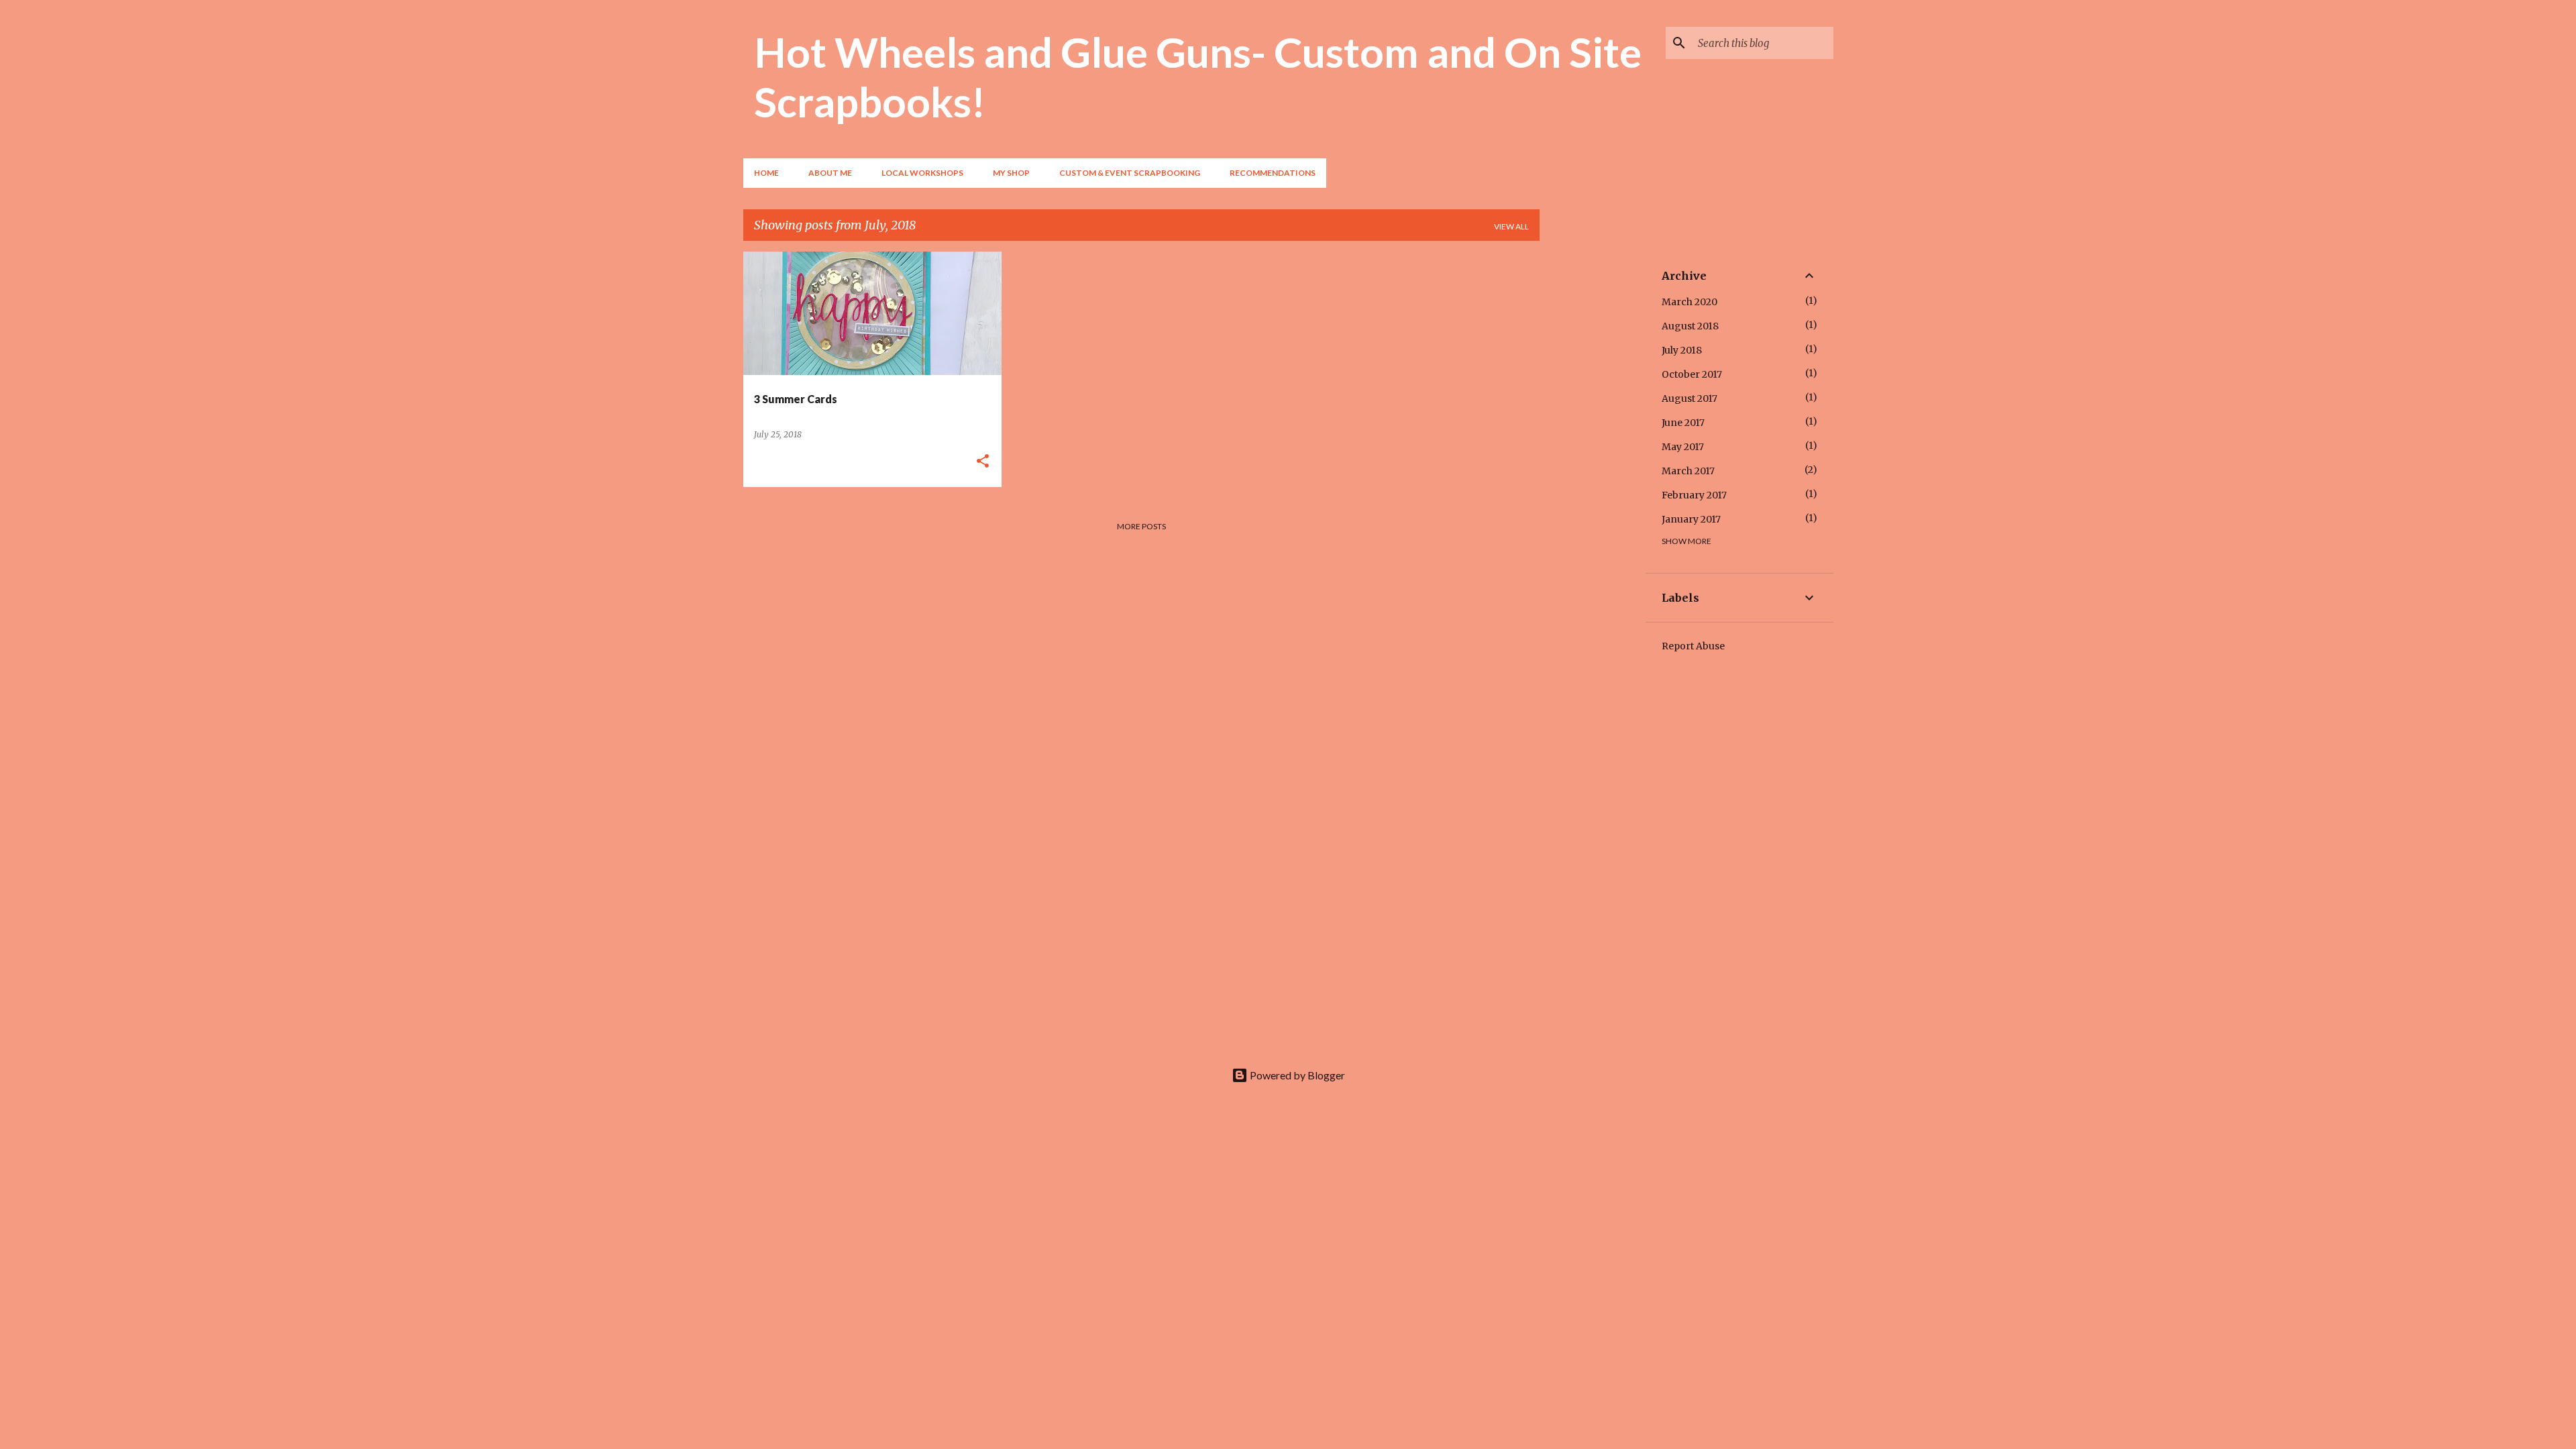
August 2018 (1690, 326)
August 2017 (1689, 398)
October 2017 (1692, 374)
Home (766, 173)
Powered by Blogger (1296, 1075)
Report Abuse (1693, 646)
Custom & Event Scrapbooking (1130, 173)
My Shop (1011, 173)
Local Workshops (922, 173)
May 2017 (1683, 447)
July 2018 (1682, 350)
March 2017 (1688, 471)
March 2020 (1689, 302)
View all (1511, 226)
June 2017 (1683, 423)
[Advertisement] (1593, 453)
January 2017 (1691, 519)
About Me (830, 173)
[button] (983, 462)
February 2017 (1694, 495)
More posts (1141, 526)
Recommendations (1273, 173)
